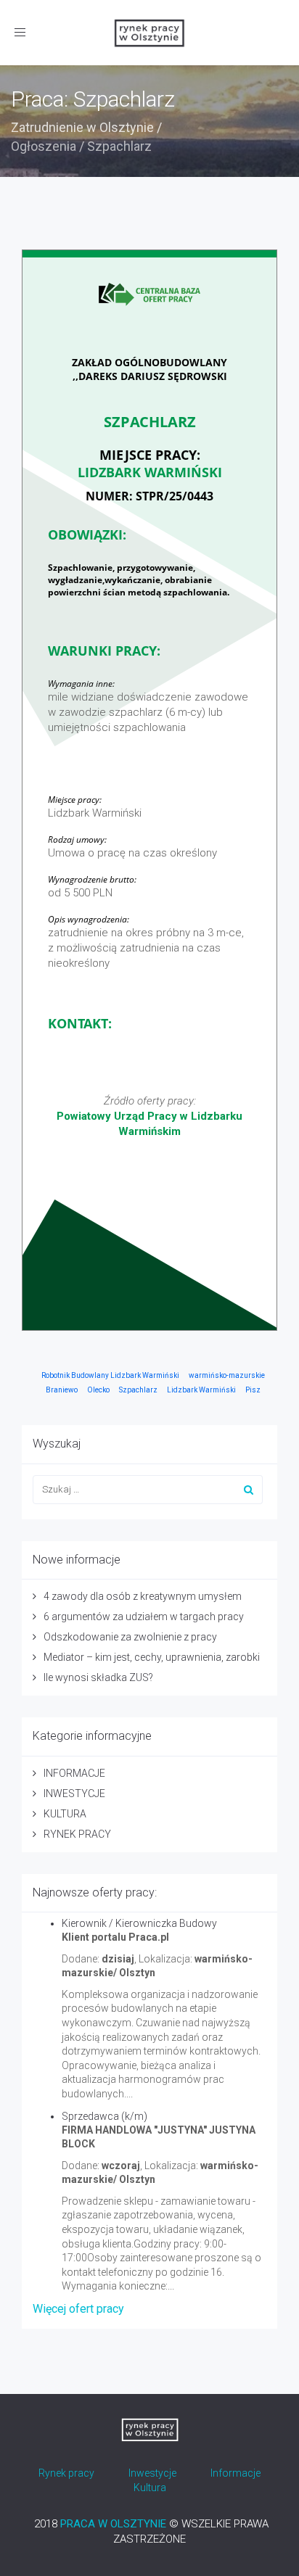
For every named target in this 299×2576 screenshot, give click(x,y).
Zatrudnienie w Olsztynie (82, 127)
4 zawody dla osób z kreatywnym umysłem (143, 1596)
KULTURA (65, 1814)
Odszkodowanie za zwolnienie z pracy (130, 1637)
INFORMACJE (74, 1773)
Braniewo (62, 1390)
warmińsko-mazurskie (227, 1375)
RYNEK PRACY (77, 1834)
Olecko (98, 1390)
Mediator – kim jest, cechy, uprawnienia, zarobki (152, 1657)
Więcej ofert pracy (78, 2309)
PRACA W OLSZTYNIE (113, 2524)
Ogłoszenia (44, 146)
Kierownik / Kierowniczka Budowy (139, 1923)
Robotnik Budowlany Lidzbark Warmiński (110, 1375)
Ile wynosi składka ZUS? (98, 1677)
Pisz (253, 1390)
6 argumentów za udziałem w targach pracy (144, 1617)
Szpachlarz (138, 1390)
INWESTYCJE (74, 1793)
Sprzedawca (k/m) (105, 2116)
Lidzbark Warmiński (201, 1390)
